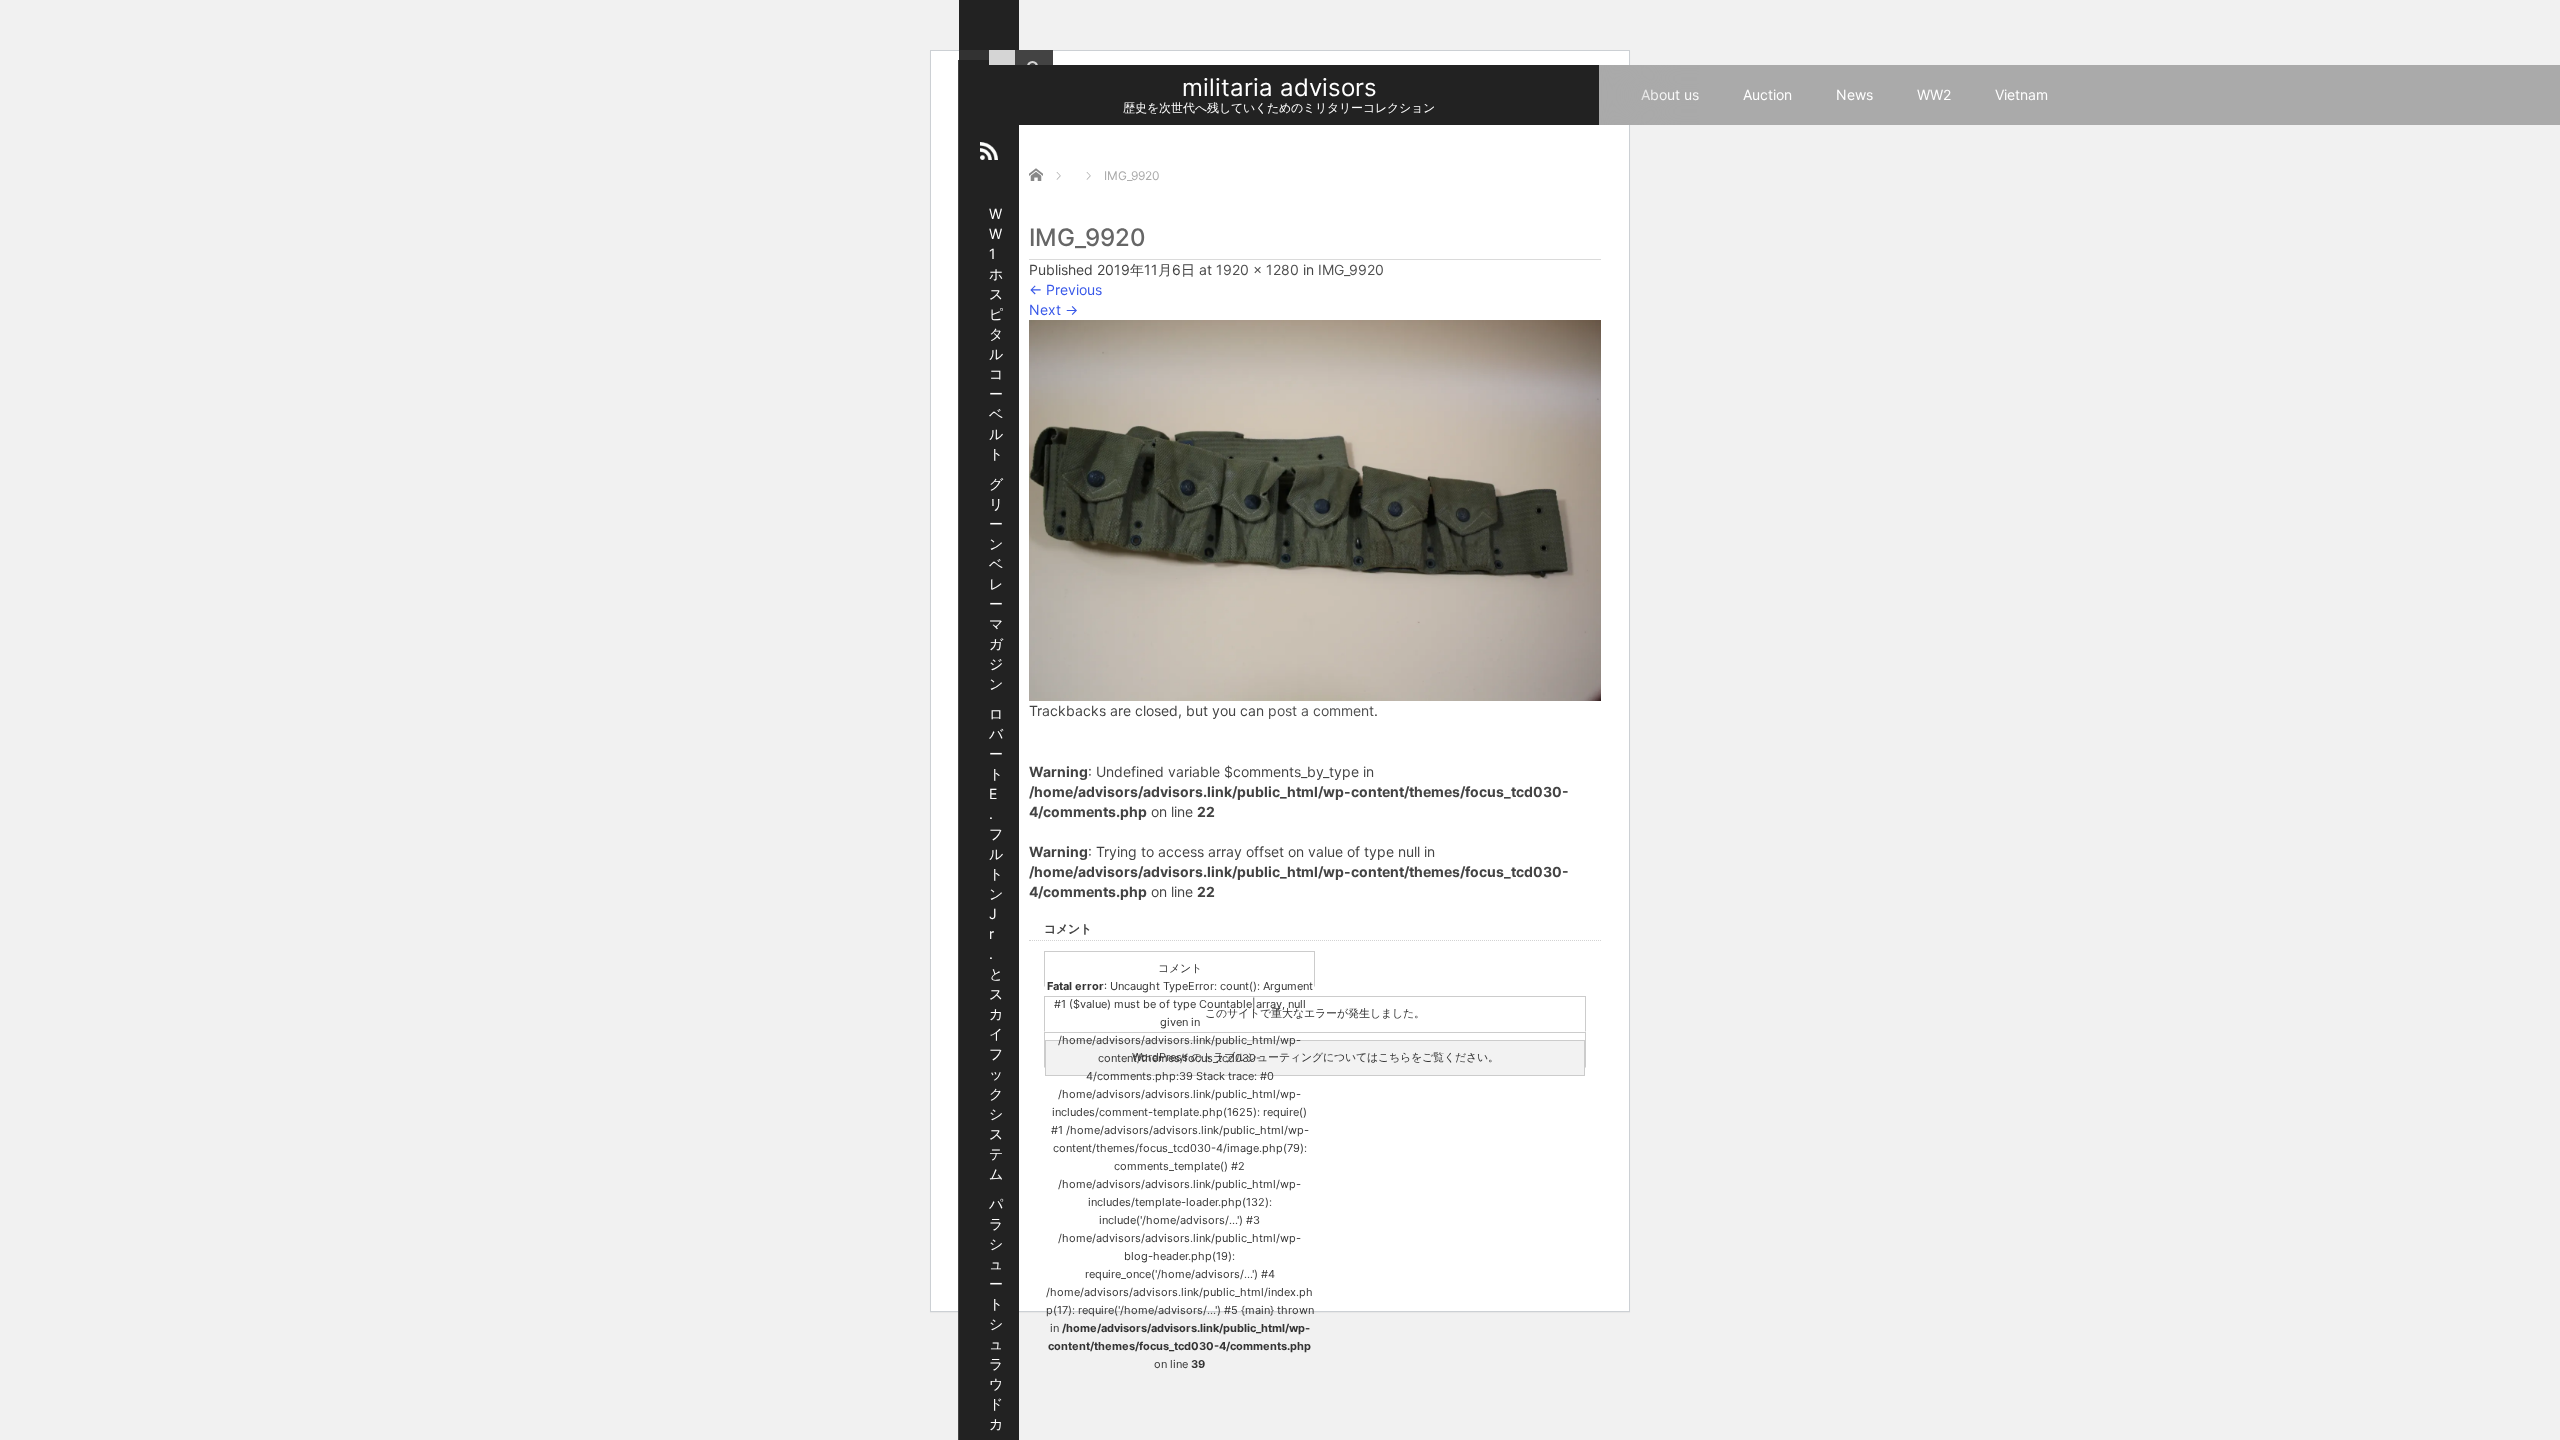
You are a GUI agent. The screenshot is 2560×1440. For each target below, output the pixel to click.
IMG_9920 (1351, 269)
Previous (1065, 289)
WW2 (1934, 94)
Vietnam (2021, 94)
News (1854, 94)
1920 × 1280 (1257, 269)
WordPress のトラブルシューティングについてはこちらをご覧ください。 (1315, 1057)
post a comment (1321, 710)
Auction (1767, 94)
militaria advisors (1279, 87)
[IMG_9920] (1315, 508)
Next (1053, 309)
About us (1670, 94)
